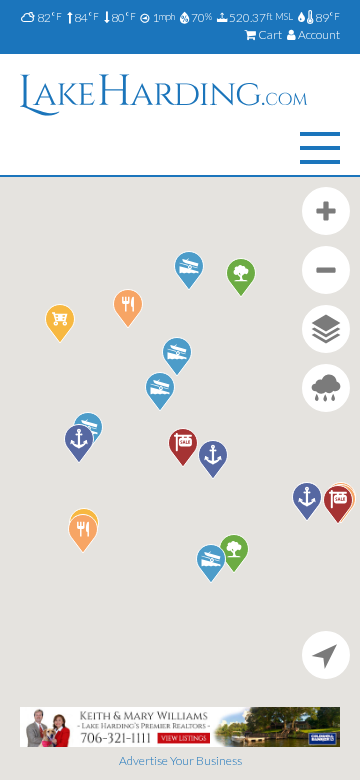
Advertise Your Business (180, 760)
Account (318, 34)
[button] (79, 444)
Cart (269, 34)
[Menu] (320, 148)
